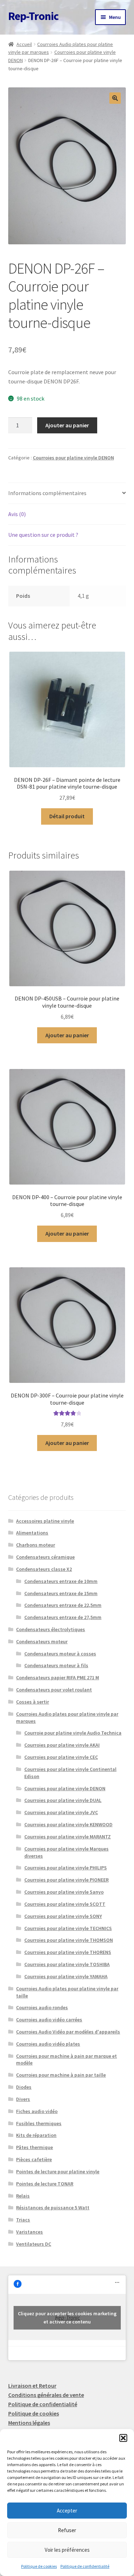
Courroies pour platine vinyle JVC (61, 1812)
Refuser (67, 2530)
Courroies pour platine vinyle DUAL (63, 1800)
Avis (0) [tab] (17, 514)
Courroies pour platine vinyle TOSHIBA (67, 1964)
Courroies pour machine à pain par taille (61, 2075)
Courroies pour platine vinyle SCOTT (65, 1904)
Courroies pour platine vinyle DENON (73, 458)
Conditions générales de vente (46, 2395)
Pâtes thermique (34, 2147)
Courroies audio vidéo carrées (49, 2020)
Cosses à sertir (33, 1702)
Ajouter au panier (67, 425)
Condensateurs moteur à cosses (60, 1654)
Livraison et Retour (32, 2386)
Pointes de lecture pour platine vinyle (58, 2172)
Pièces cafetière (34, 2159)
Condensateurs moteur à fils (56, 1665)
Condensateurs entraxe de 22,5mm (63, 1605)
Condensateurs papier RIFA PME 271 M (58, 1678)
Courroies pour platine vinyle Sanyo (64, 1892)
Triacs (23, 2220)
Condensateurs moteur (42, 1641)
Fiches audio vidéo (37, 2111)
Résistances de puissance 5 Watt (53, 2208)
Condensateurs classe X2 (44, 1569)
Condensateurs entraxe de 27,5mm (63, 1617)
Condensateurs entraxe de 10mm (61, 1581)
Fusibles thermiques (39, 2123)
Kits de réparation (36, 2135)
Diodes (24, 2087)
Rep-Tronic (33, 16)
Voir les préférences (67, 2550)
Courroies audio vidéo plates (48, 2044)
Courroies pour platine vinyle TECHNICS (68, 1928)
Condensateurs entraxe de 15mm (61, 1593)
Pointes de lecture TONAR (45, 2184)
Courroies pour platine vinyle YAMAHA (66, 1976)
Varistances (29, 2232)
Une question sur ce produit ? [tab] (43, 535)
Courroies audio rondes (42, 2007)
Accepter (67, 2511)
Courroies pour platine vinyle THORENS (68, 1952)
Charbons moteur (36, 1545)
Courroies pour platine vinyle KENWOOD (68, 1824)
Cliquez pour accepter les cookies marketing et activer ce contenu (67, 2318)
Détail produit (67, 816)
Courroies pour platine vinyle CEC (61, 1757)
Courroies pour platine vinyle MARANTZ (68, 1837)
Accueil (24, 44)
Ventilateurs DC (34, 2244)
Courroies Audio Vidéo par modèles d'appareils (68, 2032)
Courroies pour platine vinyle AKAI (62, 1745)
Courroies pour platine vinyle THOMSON (69, 1940)
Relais (23, 2196)
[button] (123, 2438)
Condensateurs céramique (45, 1557)
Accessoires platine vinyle (45, 1521)
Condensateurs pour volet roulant (54, 1690)
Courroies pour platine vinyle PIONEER (66, 1880)
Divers (23, 2099)
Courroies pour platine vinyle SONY (63, 1916)
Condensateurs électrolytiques (51, 1629)
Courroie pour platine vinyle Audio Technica (73, 1733)
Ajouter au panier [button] (67, 1035)
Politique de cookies (39, 2566)
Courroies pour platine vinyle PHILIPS (66, 1868)
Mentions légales (29, 2423)
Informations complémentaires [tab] (47, 493)
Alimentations (32, 1533)
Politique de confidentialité (85, 2566)
